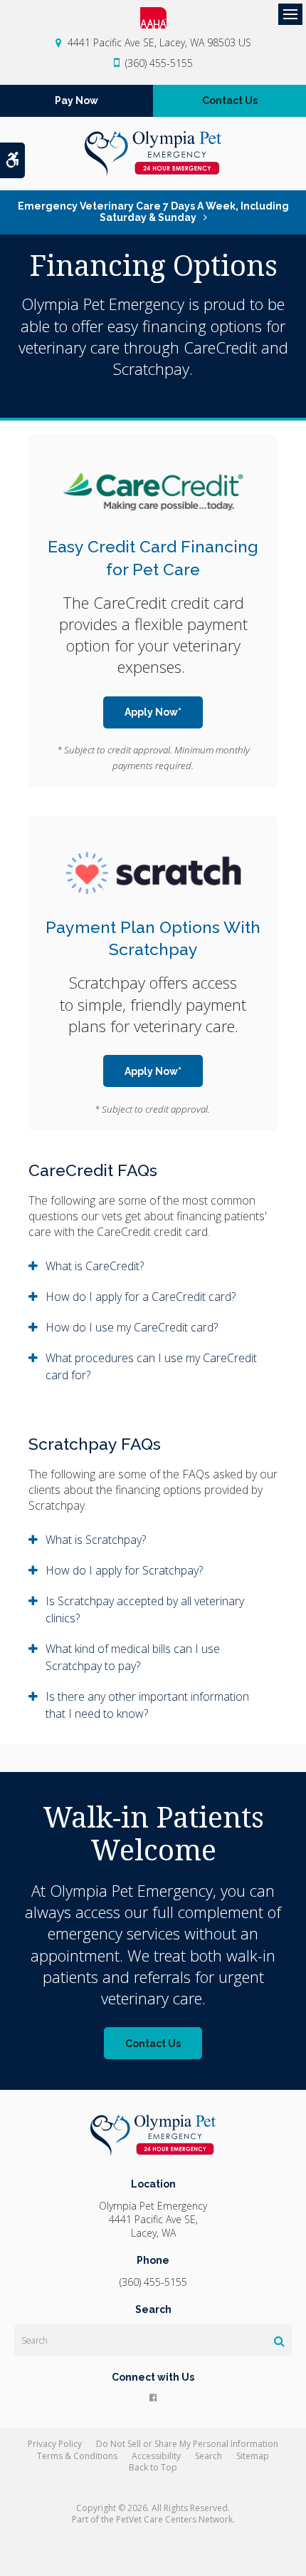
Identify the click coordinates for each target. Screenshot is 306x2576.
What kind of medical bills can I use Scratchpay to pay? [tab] (133, 1657)
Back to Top (153, 2467)
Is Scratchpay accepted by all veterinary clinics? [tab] (145, 1609)
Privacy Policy (55, 2444)
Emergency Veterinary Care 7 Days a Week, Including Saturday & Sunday (153, 212)
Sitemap (253, 2456)
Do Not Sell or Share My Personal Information (187, 2444)
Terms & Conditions (77, 2456)
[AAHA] (153, 18)
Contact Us (230, 101)
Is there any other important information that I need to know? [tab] (147, 1705)
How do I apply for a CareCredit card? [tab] (141, 1297)
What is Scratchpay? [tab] (96, 1540)
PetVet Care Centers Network (174, 2519)
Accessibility (156, 2456)
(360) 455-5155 (159, 63)
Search (209, 2456)
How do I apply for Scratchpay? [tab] (124, 1570)
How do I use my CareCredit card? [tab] (132, 1327)
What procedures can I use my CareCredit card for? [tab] (151, 1366)
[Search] (279, 2341)
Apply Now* (153, 712)
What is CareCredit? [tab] (95, 1266)
